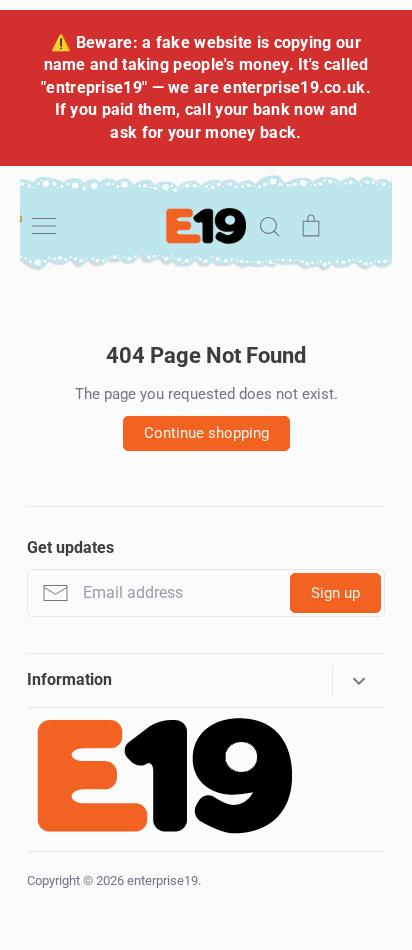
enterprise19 (162, 880)
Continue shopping (206, 433)
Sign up (335, 593)
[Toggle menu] (44, 226)
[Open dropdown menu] (358, 680)
